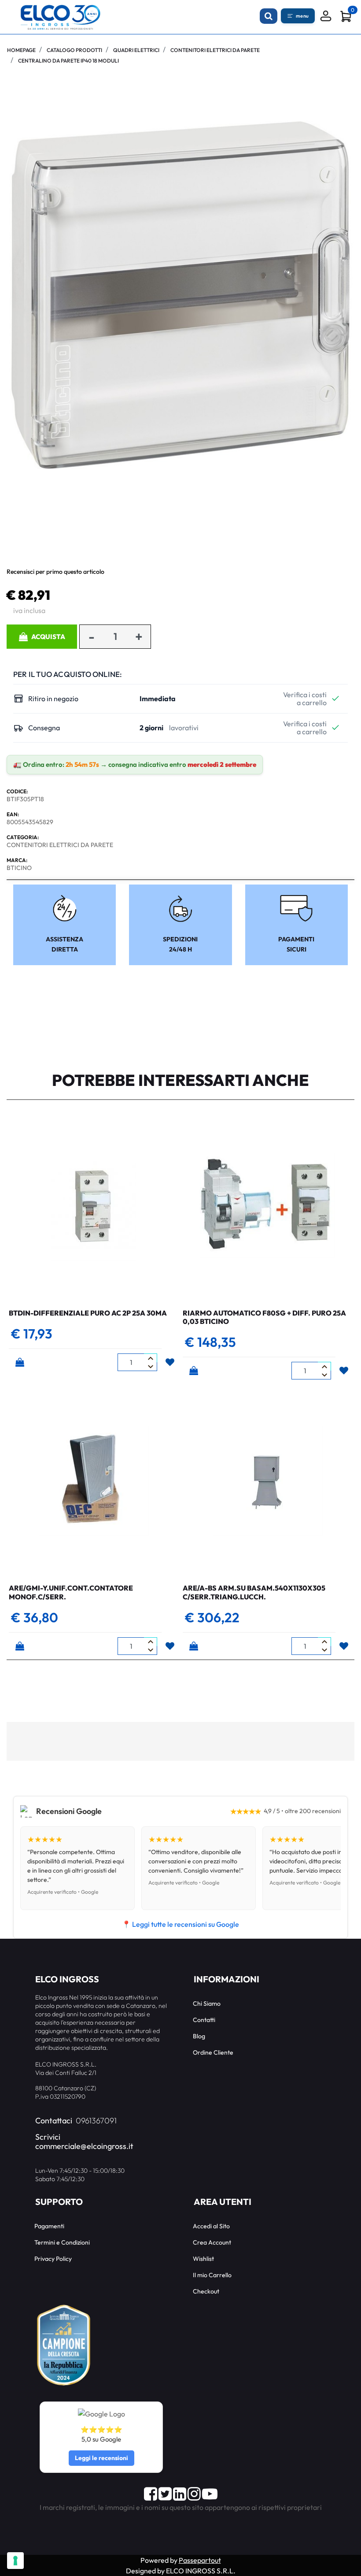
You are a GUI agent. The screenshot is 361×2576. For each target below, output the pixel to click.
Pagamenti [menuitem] (49, 2226)
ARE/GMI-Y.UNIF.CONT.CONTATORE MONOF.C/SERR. (71, 1592)
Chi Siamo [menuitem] (207, 2004)
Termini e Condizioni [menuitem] (62, 2242)
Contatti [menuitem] (204, 2020)
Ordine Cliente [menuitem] (213, 2052)
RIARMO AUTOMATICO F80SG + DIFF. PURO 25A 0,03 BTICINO (264, 1317)
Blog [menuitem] (199, 2036)
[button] (180, 294)
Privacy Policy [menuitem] (53, 2259)
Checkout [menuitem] (206, 2291)
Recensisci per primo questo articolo (55, 572)
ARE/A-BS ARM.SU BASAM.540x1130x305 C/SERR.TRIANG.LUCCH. (254, 1592)
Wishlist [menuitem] (203, 2259)
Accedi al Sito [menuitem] (211, 2226)
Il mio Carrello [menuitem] (212, 2275)
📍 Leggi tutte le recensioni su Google (180, 1924)
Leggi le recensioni (101, 2458)
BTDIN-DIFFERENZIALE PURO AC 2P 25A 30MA (88, 1313)
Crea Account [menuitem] (212, 2242)
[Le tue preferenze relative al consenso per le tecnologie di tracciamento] (15, 2561)
